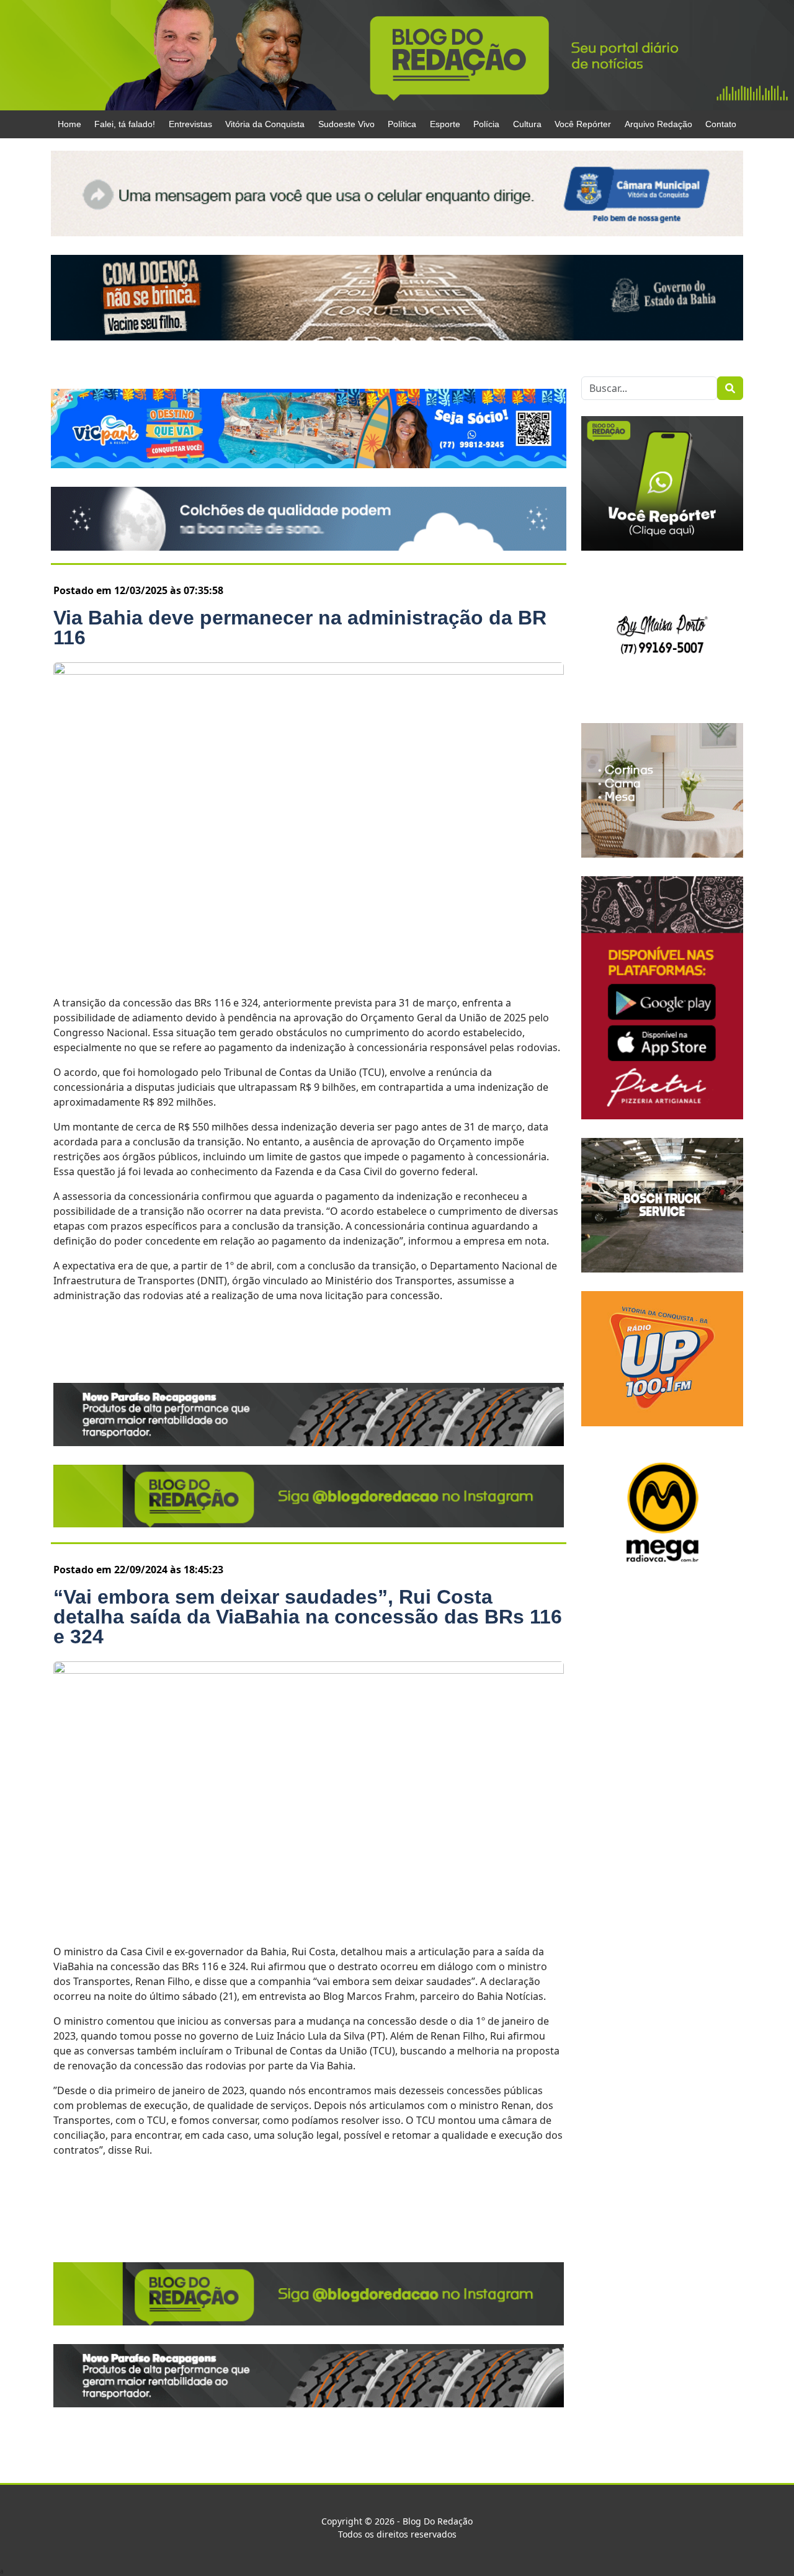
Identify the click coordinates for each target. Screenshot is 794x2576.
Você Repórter (583, 124)
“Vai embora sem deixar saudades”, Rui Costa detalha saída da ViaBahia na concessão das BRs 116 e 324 (308, 1617)
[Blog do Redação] (397, 55)
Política (402, 124)
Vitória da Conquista (265, 124)
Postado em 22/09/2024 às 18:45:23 (138, 1570)
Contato (721, 124)
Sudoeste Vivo (346, 124)
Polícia (486, 124)
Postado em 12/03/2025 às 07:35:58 (138, 590)
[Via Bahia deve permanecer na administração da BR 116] (309, 821)
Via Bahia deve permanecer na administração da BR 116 (300, 628)
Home (69, 124)
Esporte (445, 124)
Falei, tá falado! (125, 124)
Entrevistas (190, 124)
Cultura (527, 124)
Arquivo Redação (658, 124)
